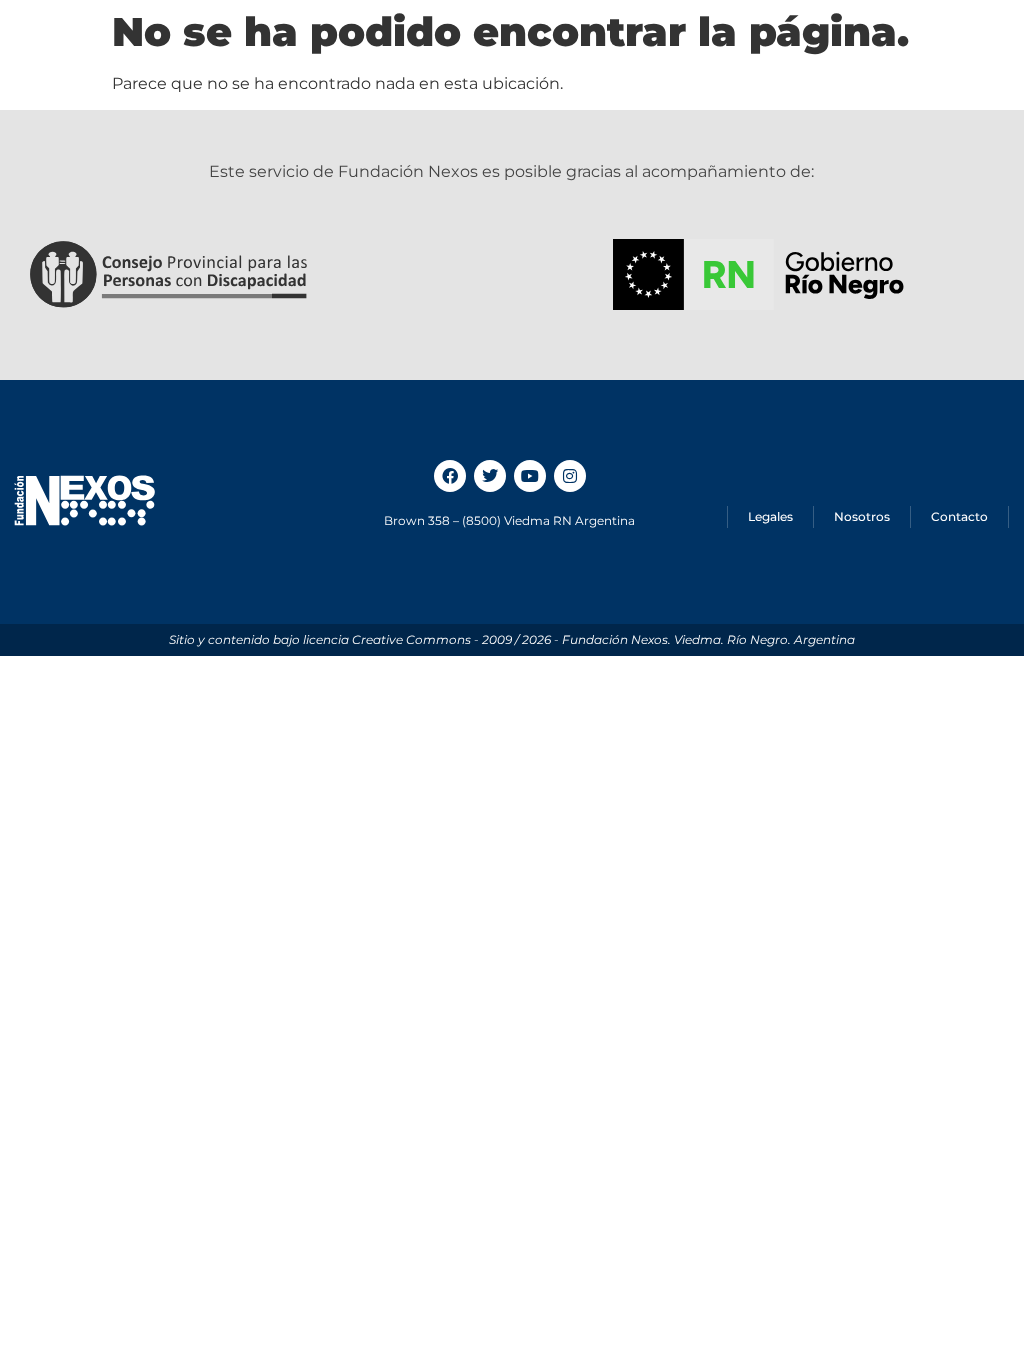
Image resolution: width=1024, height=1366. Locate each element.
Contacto (959, 516)
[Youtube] (530, 476)
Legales (770, 516)
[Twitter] (490, 476)
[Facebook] (450, 476)
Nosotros (862, 516)
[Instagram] (570, 476)
